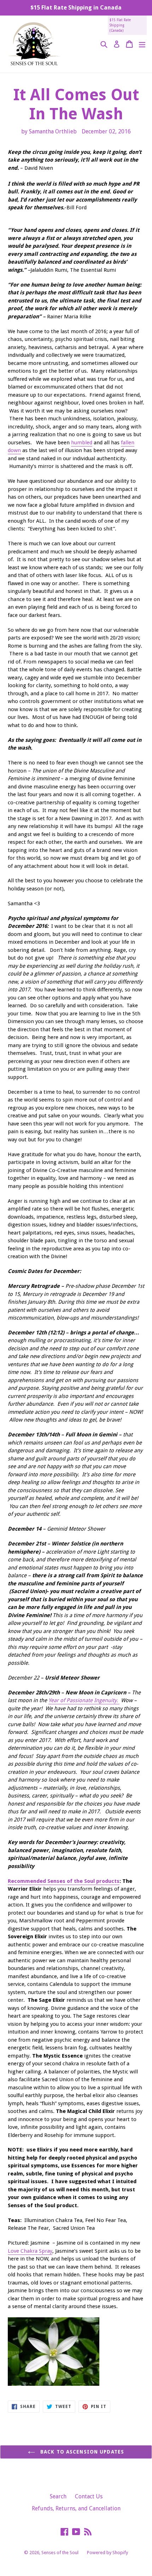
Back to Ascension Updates (81, 2452)
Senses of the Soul (60, 2553)
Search (58, 2496)
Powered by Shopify (107, 2553)
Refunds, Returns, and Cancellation (76, 2508)
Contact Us (89, 2496)
